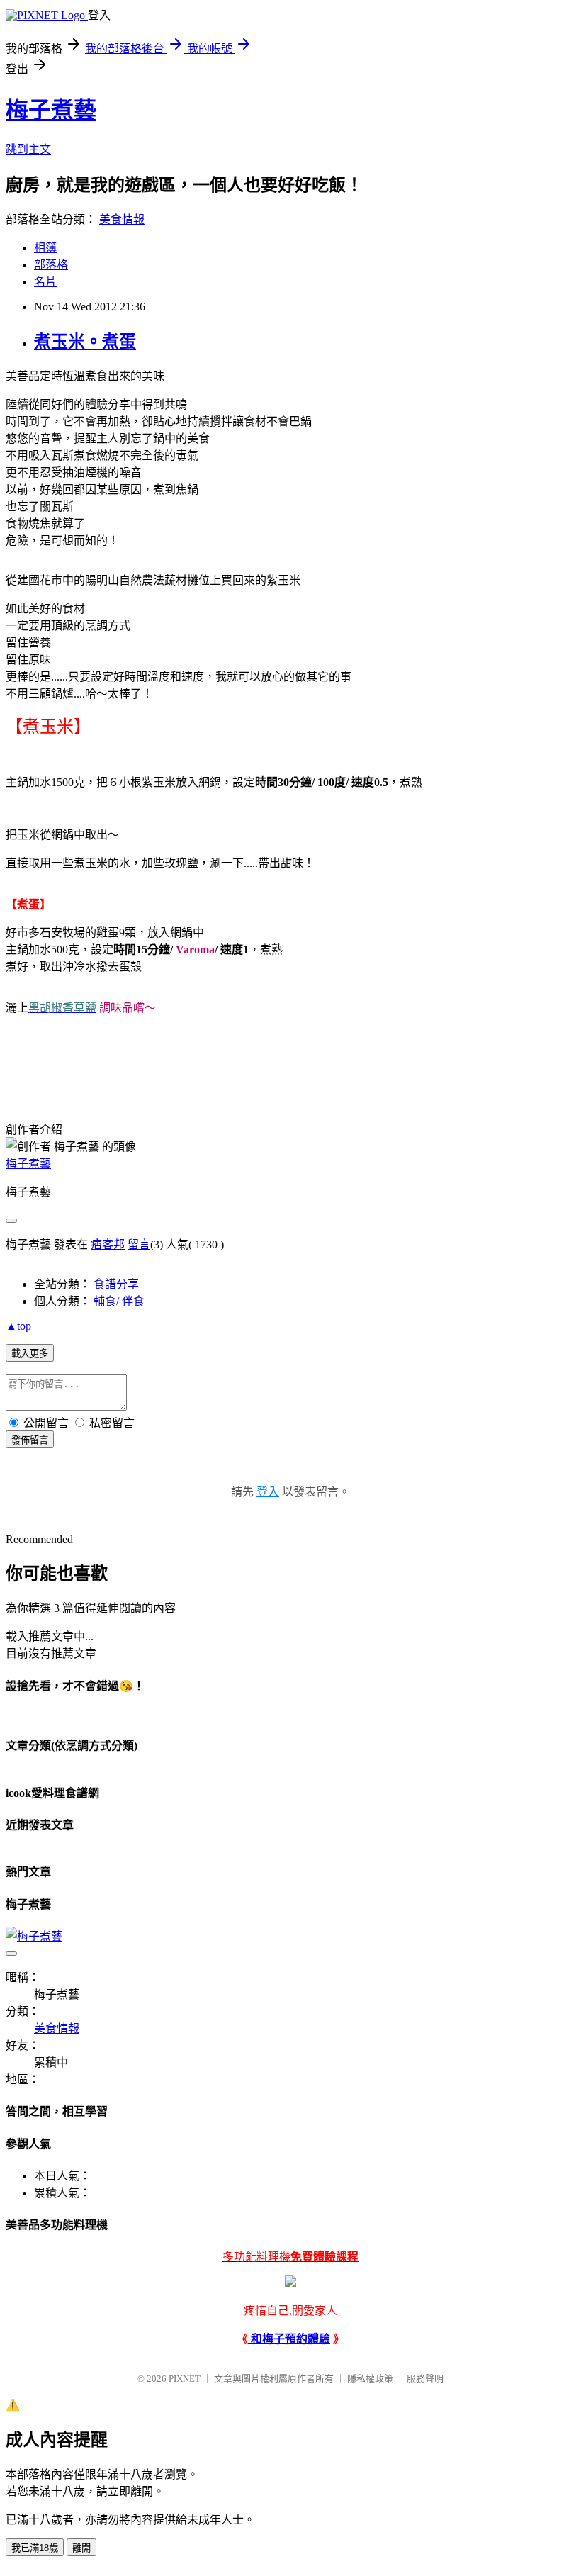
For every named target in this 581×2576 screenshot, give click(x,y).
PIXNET (185, 2379)
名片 (45, 282)
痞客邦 (108, 1244)
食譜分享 (116, 1284)
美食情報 (122, 219)
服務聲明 (425, 2379)
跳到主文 (28, 149)
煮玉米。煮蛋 (85, 342)
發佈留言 (30, 1440)
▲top (18, 1326)
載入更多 (30, 1354)
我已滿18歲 (35, 2548)
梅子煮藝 (51, 110)
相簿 (45, 248)
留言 (139, 1244)
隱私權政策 (370, 2379)
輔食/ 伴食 (119, 1301)
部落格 (51, 265)
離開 (81, 2548)
